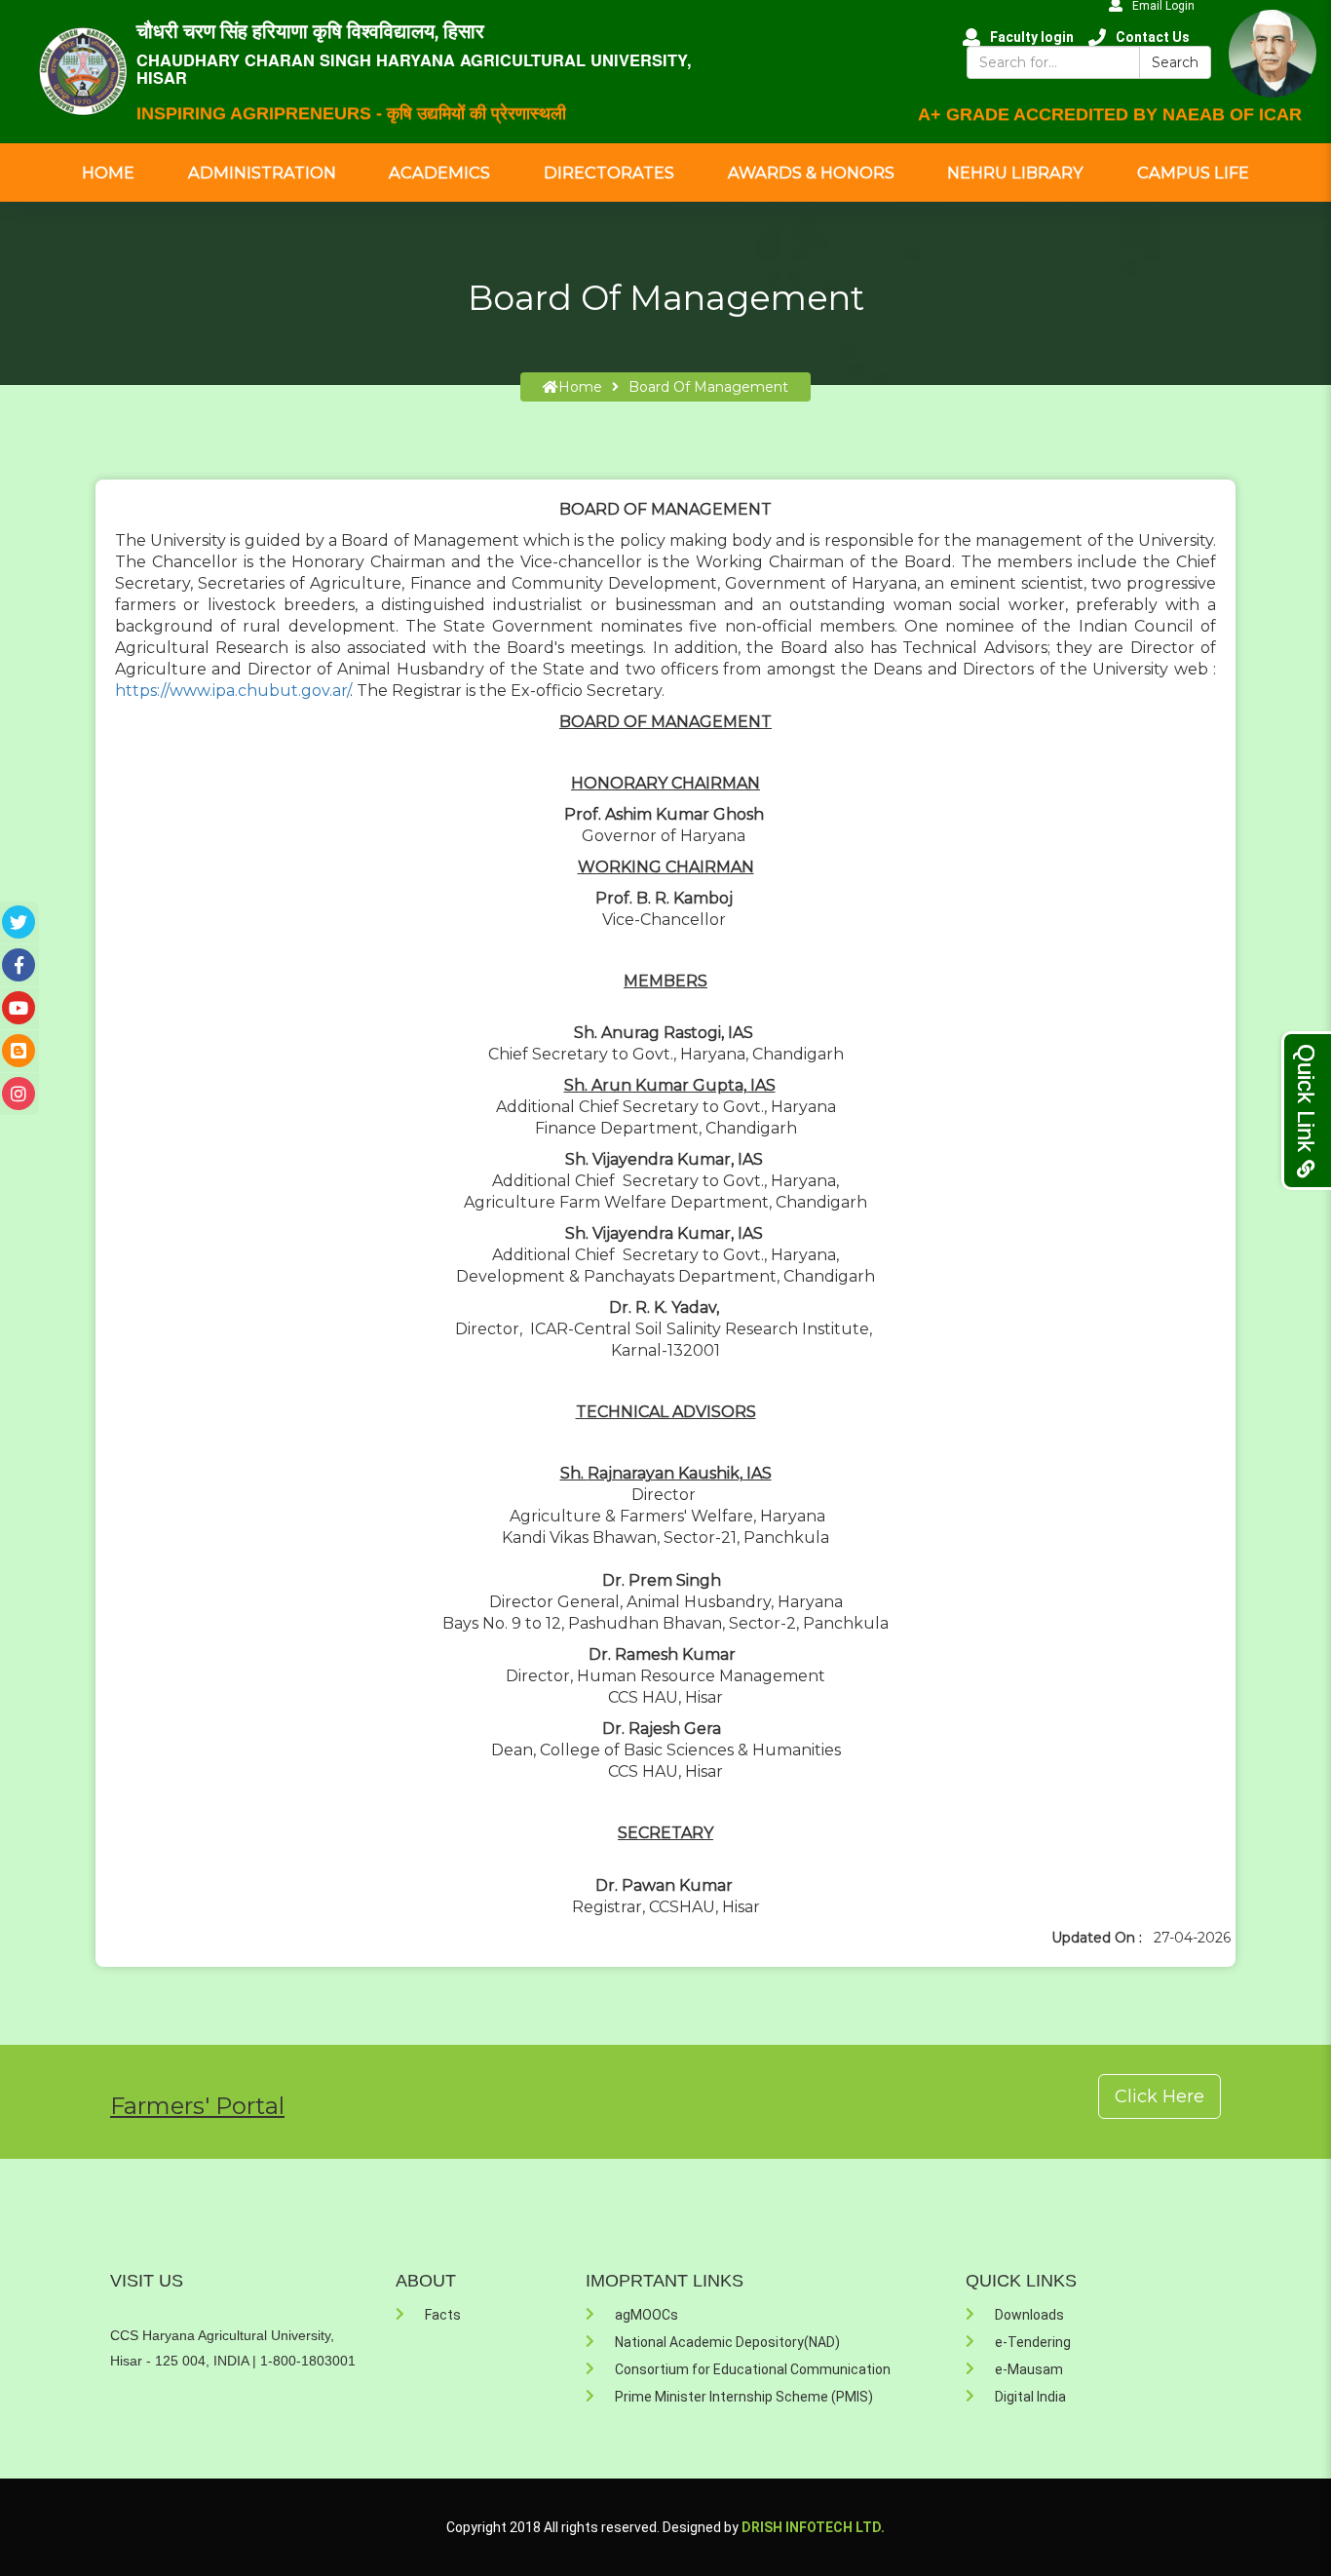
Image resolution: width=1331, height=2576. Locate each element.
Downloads (1029, 2315)
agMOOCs (646, 2315)
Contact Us (1153, 37)
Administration (262, 173)
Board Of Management (708, 387)
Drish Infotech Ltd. (813, 2527)
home (580, 387)
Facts (443, 2315)
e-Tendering (1033, 2342)
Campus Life (1193, 173)
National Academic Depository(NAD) (727, 2342)
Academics (439, 173)
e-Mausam (1029, 2369)
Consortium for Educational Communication (753, 2369)
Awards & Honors (811, 173)
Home (108, 173)
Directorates (609, 173)
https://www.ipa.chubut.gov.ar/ (232, 691)
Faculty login (1032, 37)
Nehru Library (1015, 173)
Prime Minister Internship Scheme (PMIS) (744, 2397)
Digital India (1030, 2397)
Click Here (1160, 2096)
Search (1175, 62)
